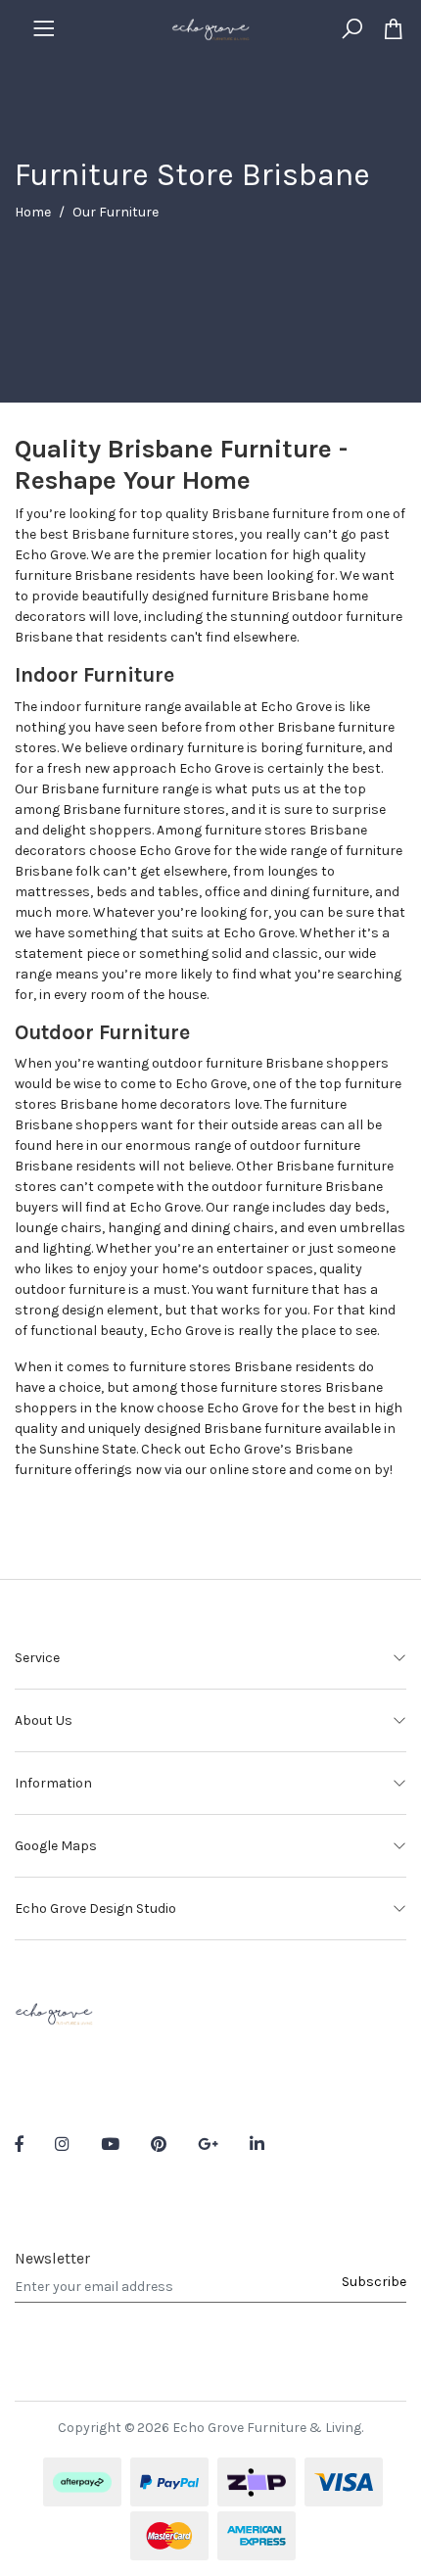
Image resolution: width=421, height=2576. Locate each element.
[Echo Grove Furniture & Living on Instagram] (62, 2146)
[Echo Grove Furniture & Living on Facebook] (19, 2146)
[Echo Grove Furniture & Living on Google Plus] (208, 2146)
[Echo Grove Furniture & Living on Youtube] (110, 2146)
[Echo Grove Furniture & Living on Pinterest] (159, 2146)
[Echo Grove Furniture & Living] (210, 28)
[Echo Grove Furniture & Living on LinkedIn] (257, 2146)
